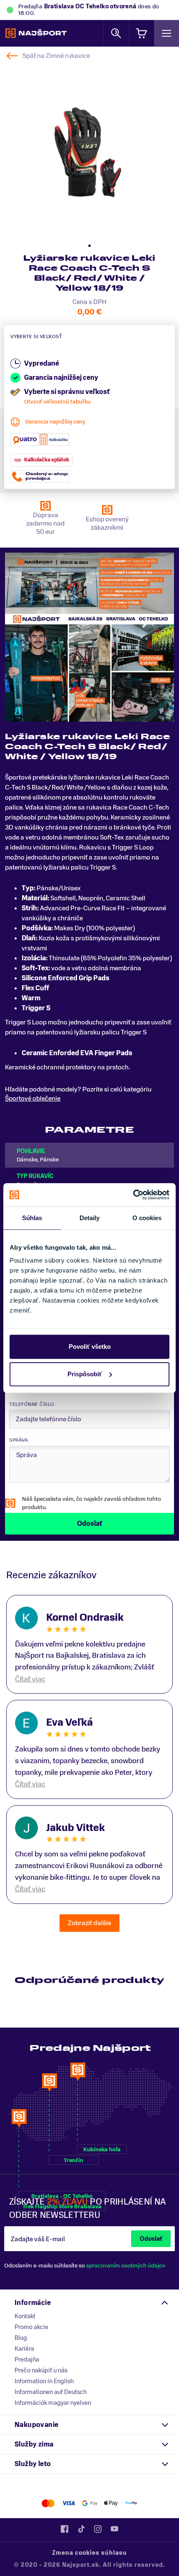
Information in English (44, 2381)
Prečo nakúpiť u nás (41, 2370)
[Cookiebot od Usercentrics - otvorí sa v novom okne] (133, 1195)
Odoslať (151, 2239)
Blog (21, 2338)
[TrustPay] (131, 2503)
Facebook (65, 2529)
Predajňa (27, 2359)
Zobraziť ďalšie (89, 1923)
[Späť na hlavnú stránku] (36, 33)
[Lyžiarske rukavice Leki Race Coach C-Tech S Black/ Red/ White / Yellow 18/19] (89, 149)
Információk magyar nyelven (53, 2403)
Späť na (56, 56)
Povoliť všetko (90, 1347)
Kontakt (25, 2316)
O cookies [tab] (147, 1218)
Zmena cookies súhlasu (89, 2553)
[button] (89, 246)
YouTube (114, 2529)
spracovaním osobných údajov (126, 2266)
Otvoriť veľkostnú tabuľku (57, 402)
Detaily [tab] (90, 1218)
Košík (142, 33)
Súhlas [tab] (32, 1218)
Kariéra (24, 2349)
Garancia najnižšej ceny (55, 422)
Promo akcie (31, 2327)
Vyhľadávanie (116, 33)
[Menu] (167, 33)
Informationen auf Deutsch (51, 2392)
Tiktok (81, 2529)
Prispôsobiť (85, 1374)
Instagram (98, 2529)
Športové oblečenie (33, 1099)
